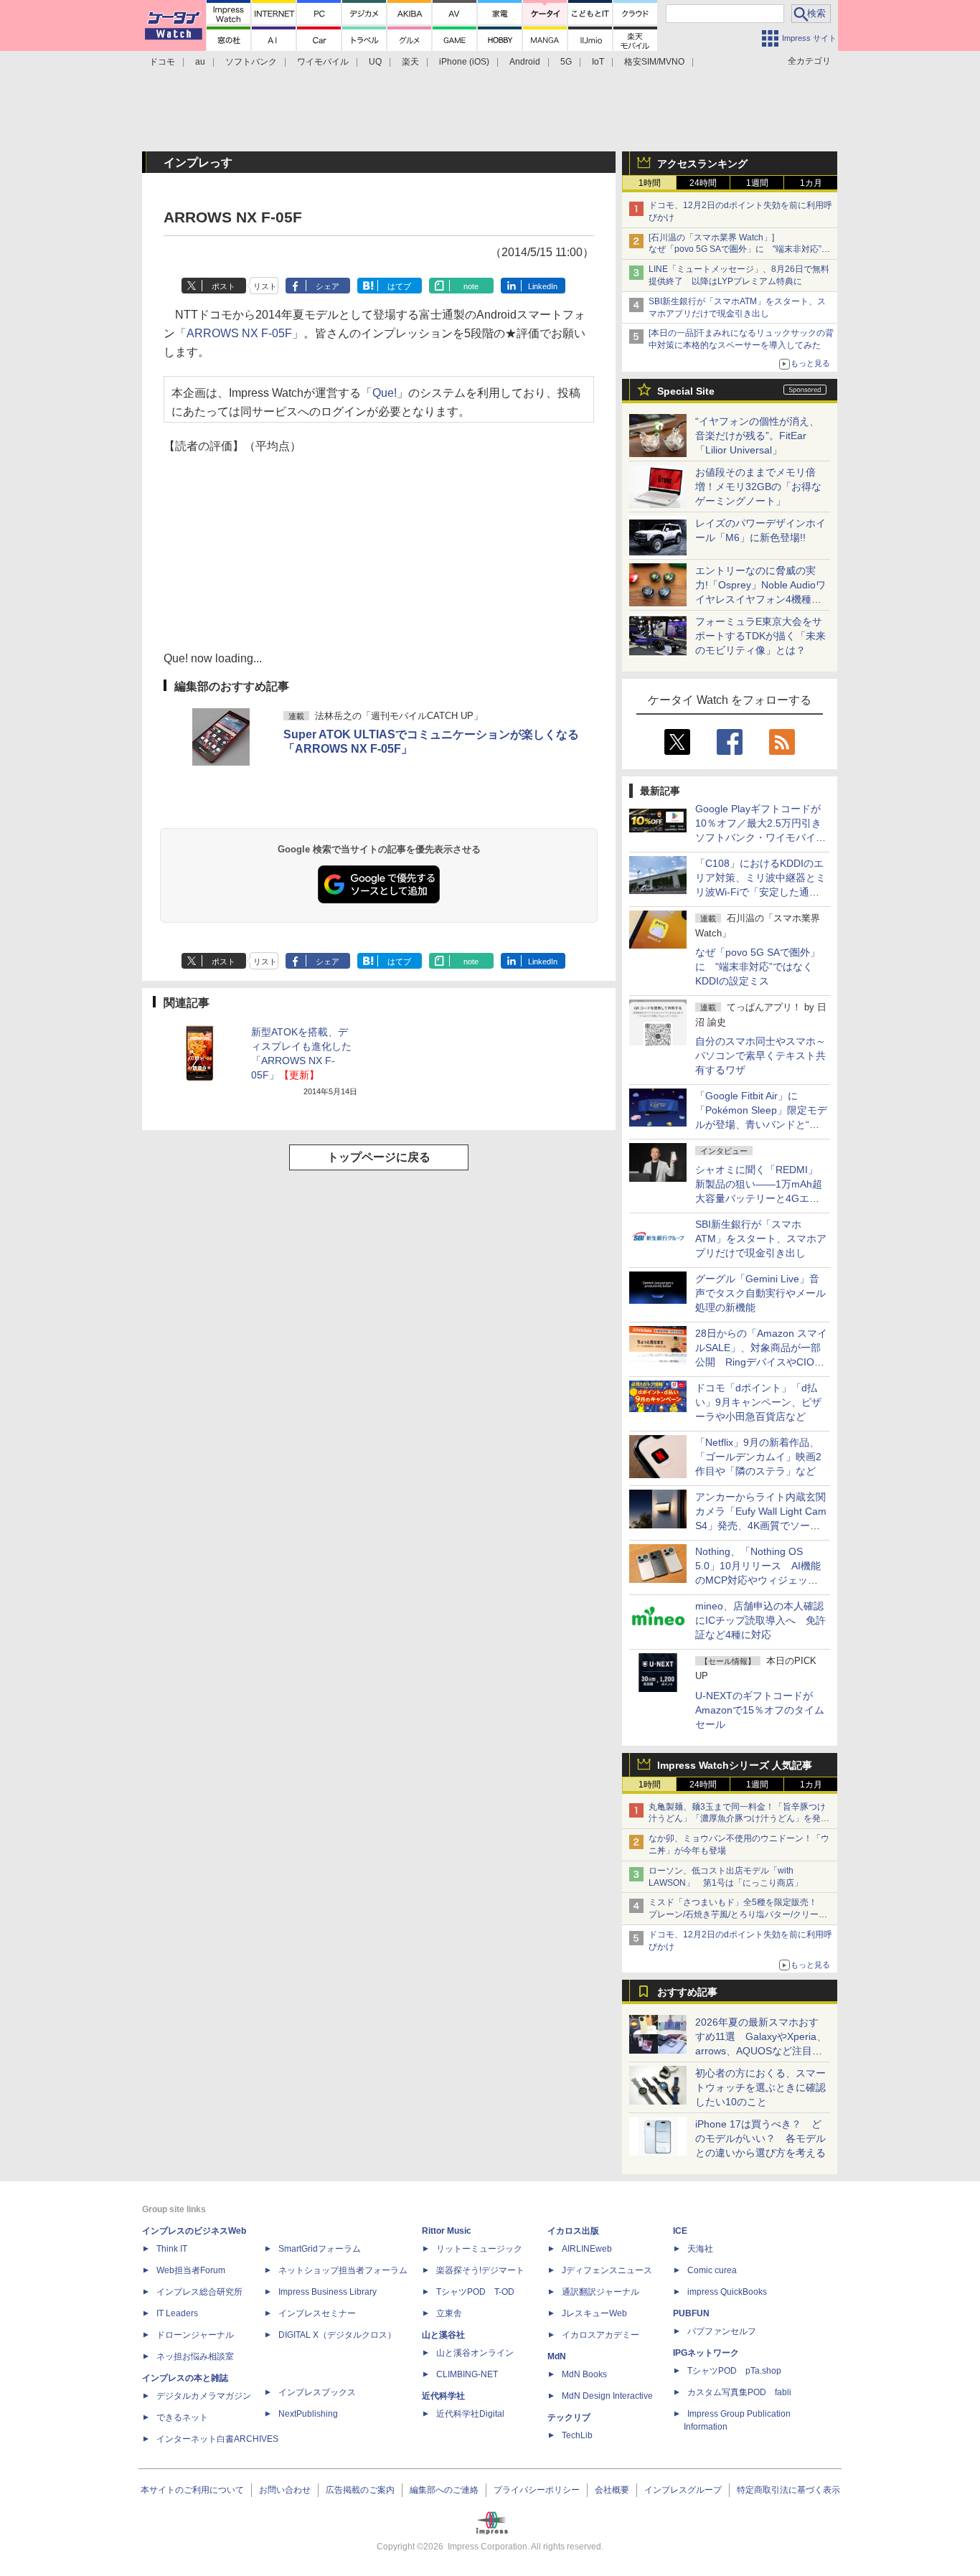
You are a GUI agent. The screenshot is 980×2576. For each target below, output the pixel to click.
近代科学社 (443, 2396)
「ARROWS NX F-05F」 (239, 333)
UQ (375, 62)
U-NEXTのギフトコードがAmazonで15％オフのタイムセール (760, 1710)
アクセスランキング (702, 164)
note (471, 286)
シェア (328, 286)
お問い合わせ (285, 2490)
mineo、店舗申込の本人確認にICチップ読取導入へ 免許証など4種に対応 (760, 1620)
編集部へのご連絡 (444, 2490)
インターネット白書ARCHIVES (217, 2439)
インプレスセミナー (317, 2313)
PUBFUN (691, 2313)
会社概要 (612, 2490)
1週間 (757, 183)
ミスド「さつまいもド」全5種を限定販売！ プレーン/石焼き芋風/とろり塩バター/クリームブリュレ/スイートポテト (738, 1914)
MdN (557, 2356)
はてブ (399, 286)
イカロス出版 (573, 2231)
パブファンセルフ (722, 2331)
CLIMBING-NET (467, 2374)
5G (566, 62)
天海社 (700, 2249)
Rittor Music (447, 2231)
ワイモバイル (323, 62)
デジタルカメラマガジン (204, 2396)
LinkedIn (543, 286)
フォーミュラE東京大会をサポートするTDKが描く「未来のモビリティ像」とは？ (760, 636)
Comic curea (712, 2270)
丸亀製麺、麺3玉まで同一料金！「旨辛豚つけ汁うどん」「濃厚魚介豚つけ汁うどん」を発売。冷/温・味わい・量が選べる (737, 1819)
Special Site (686, 391)
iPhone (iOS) (464, 62)
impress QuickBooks (727, 2292)
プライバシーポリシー (537, 2490)
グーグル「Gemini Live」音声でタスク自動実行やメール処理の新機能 (760, 1293)
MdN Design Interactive (607, 2396)
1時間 (650, 183)
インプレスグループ (683, 2490)
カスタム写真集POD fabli (739, 2392)
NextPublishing (308, 2414)
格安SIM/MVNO (654, 62)
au (200, 62)
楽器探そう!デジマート (480, 2270)
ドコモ (162, 62)
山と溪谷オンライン (475, 2353)
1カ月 (811, 183)
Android (525, 62)
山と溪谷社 (443, 2335)
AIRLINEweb (587, 2249)
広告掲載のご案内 (360, 2490)
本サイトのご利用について (192, 2490)
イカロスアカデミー (600, 2335)
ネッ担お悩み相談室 (195, 2356)
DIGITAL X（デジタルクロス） (337, 2335)
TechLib (577, 2435)
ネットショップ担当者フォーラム (343, 2270)
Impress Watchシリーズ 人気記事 (735, 1765)
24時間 (703, 183)
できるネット (182, 2417)
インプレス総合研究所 (199, 2292)
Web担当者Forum (191, 2270)
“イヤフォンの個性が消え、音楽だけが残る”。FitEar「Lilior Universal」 (757, 436)
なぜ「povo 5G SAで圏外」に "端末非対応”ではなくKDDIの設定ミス (758, 967)
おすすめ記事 (687, 1992)
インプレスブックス (317, 2392)
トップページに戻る (379, 1157)
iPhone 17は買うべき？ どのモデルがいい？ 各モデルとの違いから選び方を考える (760, 2138)
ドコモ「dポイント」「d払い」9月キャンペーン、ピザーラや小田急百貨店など (758, 1402)
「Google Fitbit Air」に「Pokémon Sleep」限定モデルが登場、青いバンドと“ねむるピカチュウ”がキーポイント (761, 1124)
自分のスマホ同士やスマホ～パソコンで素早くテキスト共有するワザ (760, 1056)
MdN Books (584, 2374)
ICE (680, 2231)
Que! (385, 393)
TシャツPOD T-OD (475, 2292)
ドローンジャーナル (195, 2335)
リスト (265, 286)
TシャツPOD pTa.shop (734, 2371)
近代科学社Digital (470, 2414)
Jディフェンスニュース (607, 2270)
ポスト (223, 286)
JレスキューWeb (594, 2313)
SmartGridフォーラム (320, 2249)
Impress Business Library (328, 2292)
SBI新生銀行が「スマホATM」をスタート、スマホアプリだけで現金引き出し (761, 1238)
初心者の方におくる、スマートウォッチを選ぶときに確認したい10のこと (760, 2087)
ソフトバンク (251, 62)
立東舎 (449, 2313)
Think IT (172, 2249)
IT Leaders (177, 2313)
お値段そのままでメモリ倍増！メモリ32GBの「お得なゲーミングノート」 (758, 486)
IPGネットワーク (706, 2353)
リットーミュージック (479, 2249)
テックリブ (569, 2417)
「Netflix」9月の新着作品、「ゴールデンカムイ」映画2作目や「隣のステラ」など (758, 1457)
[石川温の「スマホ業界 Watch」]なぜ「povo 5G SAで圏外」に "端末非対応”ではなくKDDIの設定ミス (739, 250)
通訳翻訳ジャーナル (600, 2292)
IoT (598, 62)
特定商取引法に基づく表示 (788, 2490)
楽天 (410, 62)
